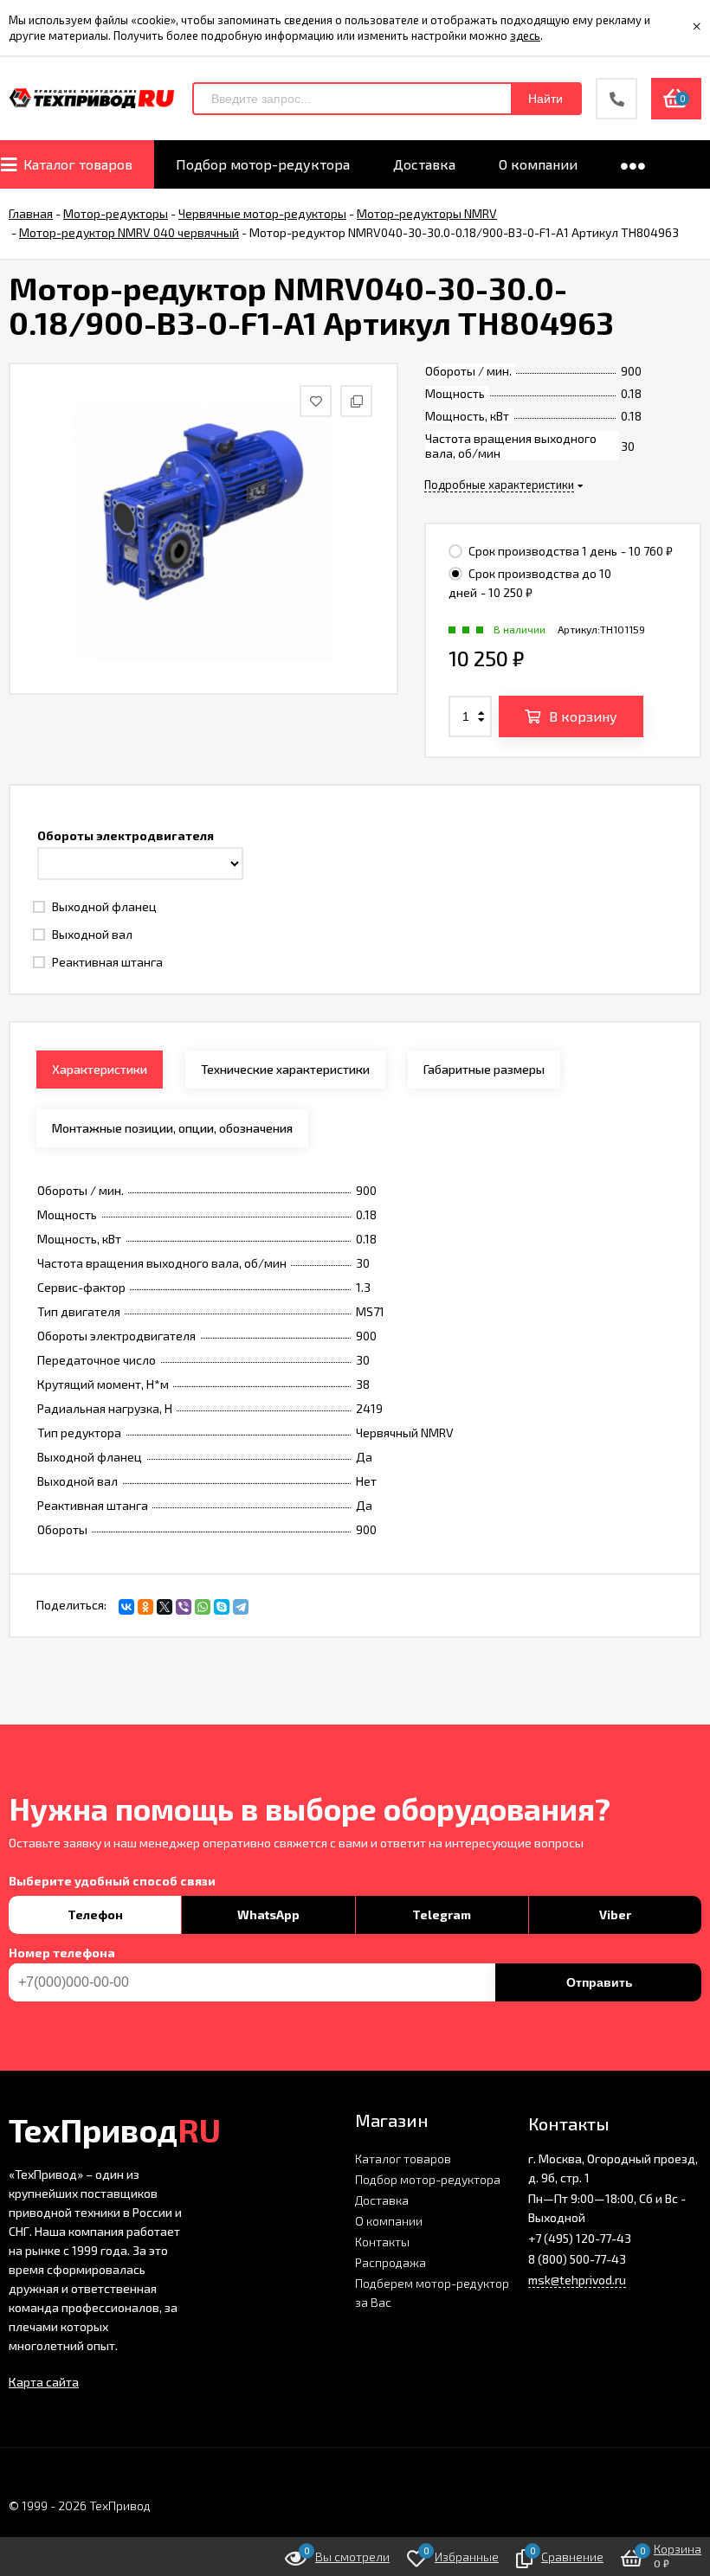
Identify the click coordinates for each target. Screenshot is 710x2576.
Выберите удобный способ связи (112, 1881)
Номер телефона (62, 1953)
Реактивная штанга (106, 962)
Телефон (95, 1914)
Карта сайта (44, 2382)
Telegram (442, 1914)
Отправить (600, 1982)
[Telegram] (241, 1607)
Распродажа (390, 2262)
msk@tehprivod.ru (577, 2280)
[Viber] (184, 1607)
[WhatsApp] (203, 1607)
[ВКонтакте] (126, 1607)
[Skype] (222, 1607)
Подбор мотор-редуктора (428, 2179)
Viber (615, 1914)
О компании (389, 2221)
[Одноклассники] (145, 1607)
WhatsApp (268, 1914)
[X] (165, 1607)
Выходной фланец (103, 906)
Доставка (382, 2200)
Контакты (382, 2242)
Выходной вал (91, 934)
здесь (525, 35)
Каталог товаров (403, 2158)
